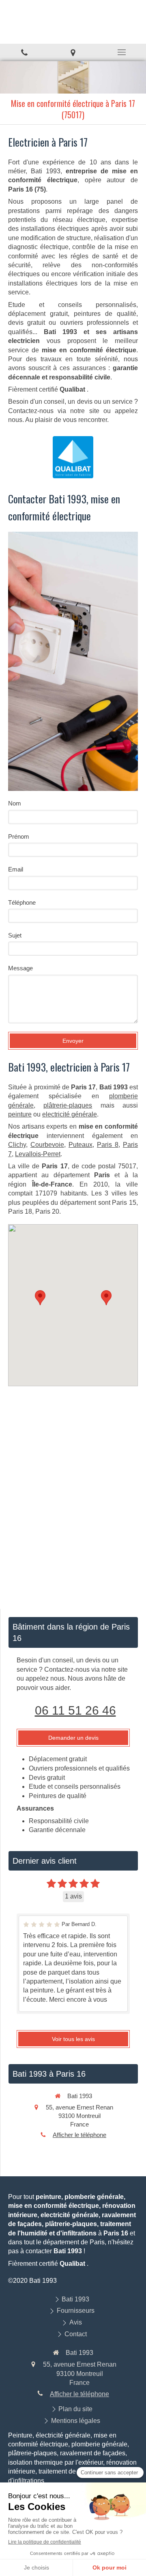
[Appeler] (24, 52)
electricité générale (70, 1114)
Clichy (17, 1145)
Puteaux (81, 1145)
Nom (15, 803)
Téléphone (22, 902)
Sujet (15, 935)
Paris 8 (108, 1145)
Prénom (19, 836)
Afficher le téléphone (79, 2135)
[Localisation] (73, 52)
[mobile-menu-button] (122, 52)
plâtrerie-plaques (68, 1105)
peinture (20, 1114)
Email (16, 869)
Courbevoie (47, 1145)
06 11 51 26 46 (75, 1710)
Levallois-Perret (38, 1154)
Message (20, 968)
